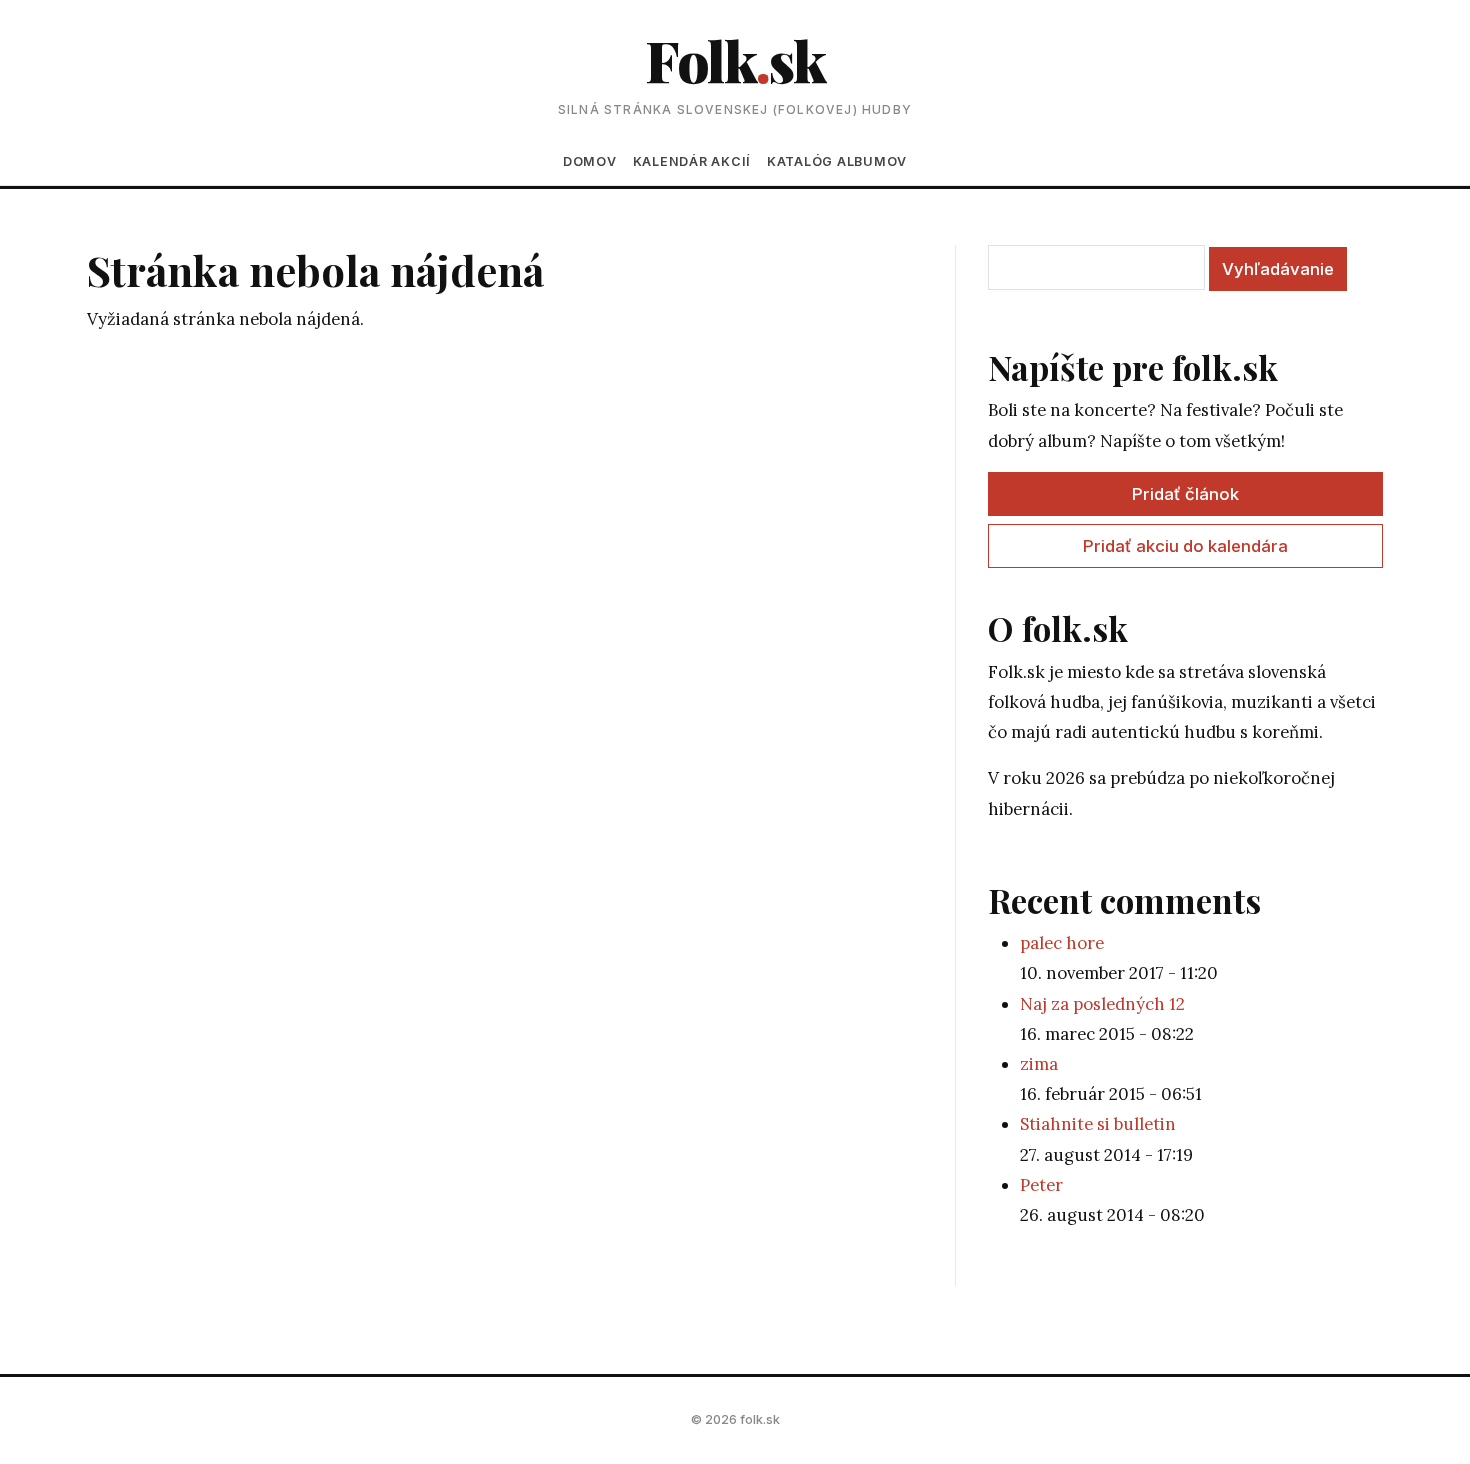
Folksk (735, 59)
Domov (590, 161)
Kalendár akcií (692, 161)
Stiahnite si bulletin (1098, 1124)
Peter (1041, 1185)
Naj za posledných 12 (1102, 1004)
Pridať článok (1185, 494)
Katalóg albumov (837, 161)
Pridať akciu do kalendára (1185, 546)
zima (1039, 1064)
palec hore (1062, 943)
